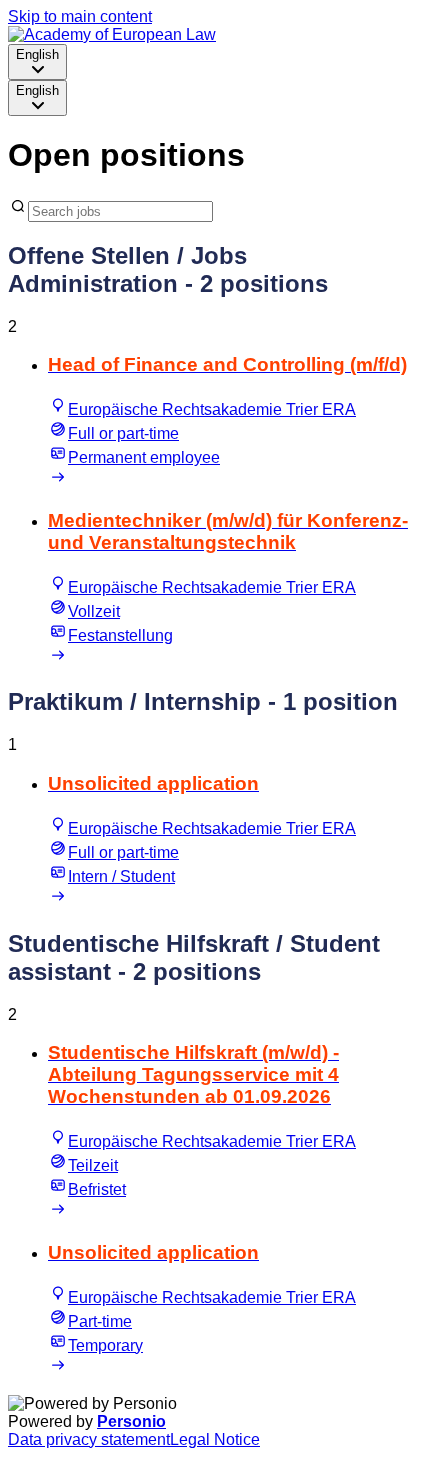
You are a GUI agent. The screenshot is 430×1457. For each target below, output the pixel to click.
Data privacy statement (89, 1439)
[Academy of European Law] (112, 34)
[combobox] (37, 62)
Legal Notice (215, 1439)
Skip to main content (80, 16)
